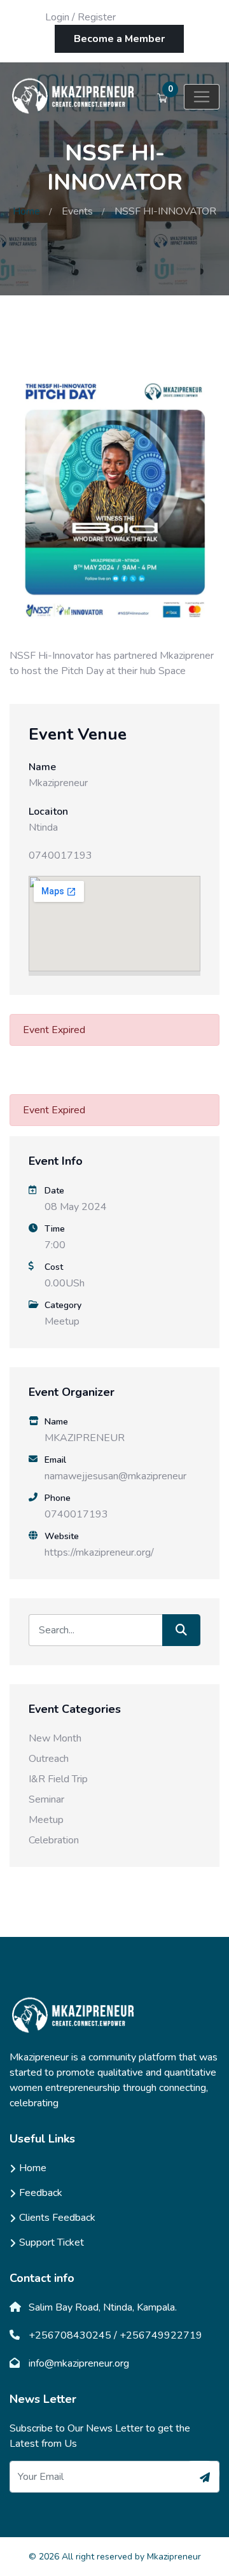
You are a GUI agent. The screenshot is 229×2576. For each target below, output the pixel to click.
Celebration (54, 1840)
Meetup (62, 1321)
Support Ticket (52, 2242)
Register (97, 17)
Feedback (41, 2193)
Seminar (46, 1799)
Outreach (49, 1759)
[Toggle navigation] (202, 97)
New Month (55, 1738)
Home (26, 211)
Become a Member (119, 39)
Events (77, 211)
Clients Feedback (57, 2218)
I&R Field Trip (58, 1779)
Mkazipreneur (174, 2557)
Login (57, 17)
